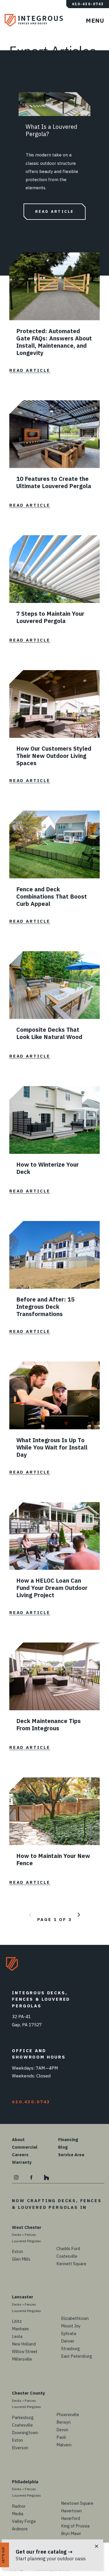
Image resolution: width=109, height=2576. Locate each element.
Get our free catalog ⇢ (44, 2552)
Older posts (79, 1915)
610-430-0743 (88, 4)
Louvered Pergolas (26, 2241)
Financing (68, 2139)
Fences (30, 2235)
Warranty (22, 2162)
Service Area (71, 2155)
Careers (20, 2155)
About (18, 2139)
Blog (63, 2147)
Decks (17, 2235)
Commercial (25, 2147)
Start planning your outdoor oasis (51, 2559)
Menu (97, 23)
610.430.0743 (31, 2102)
